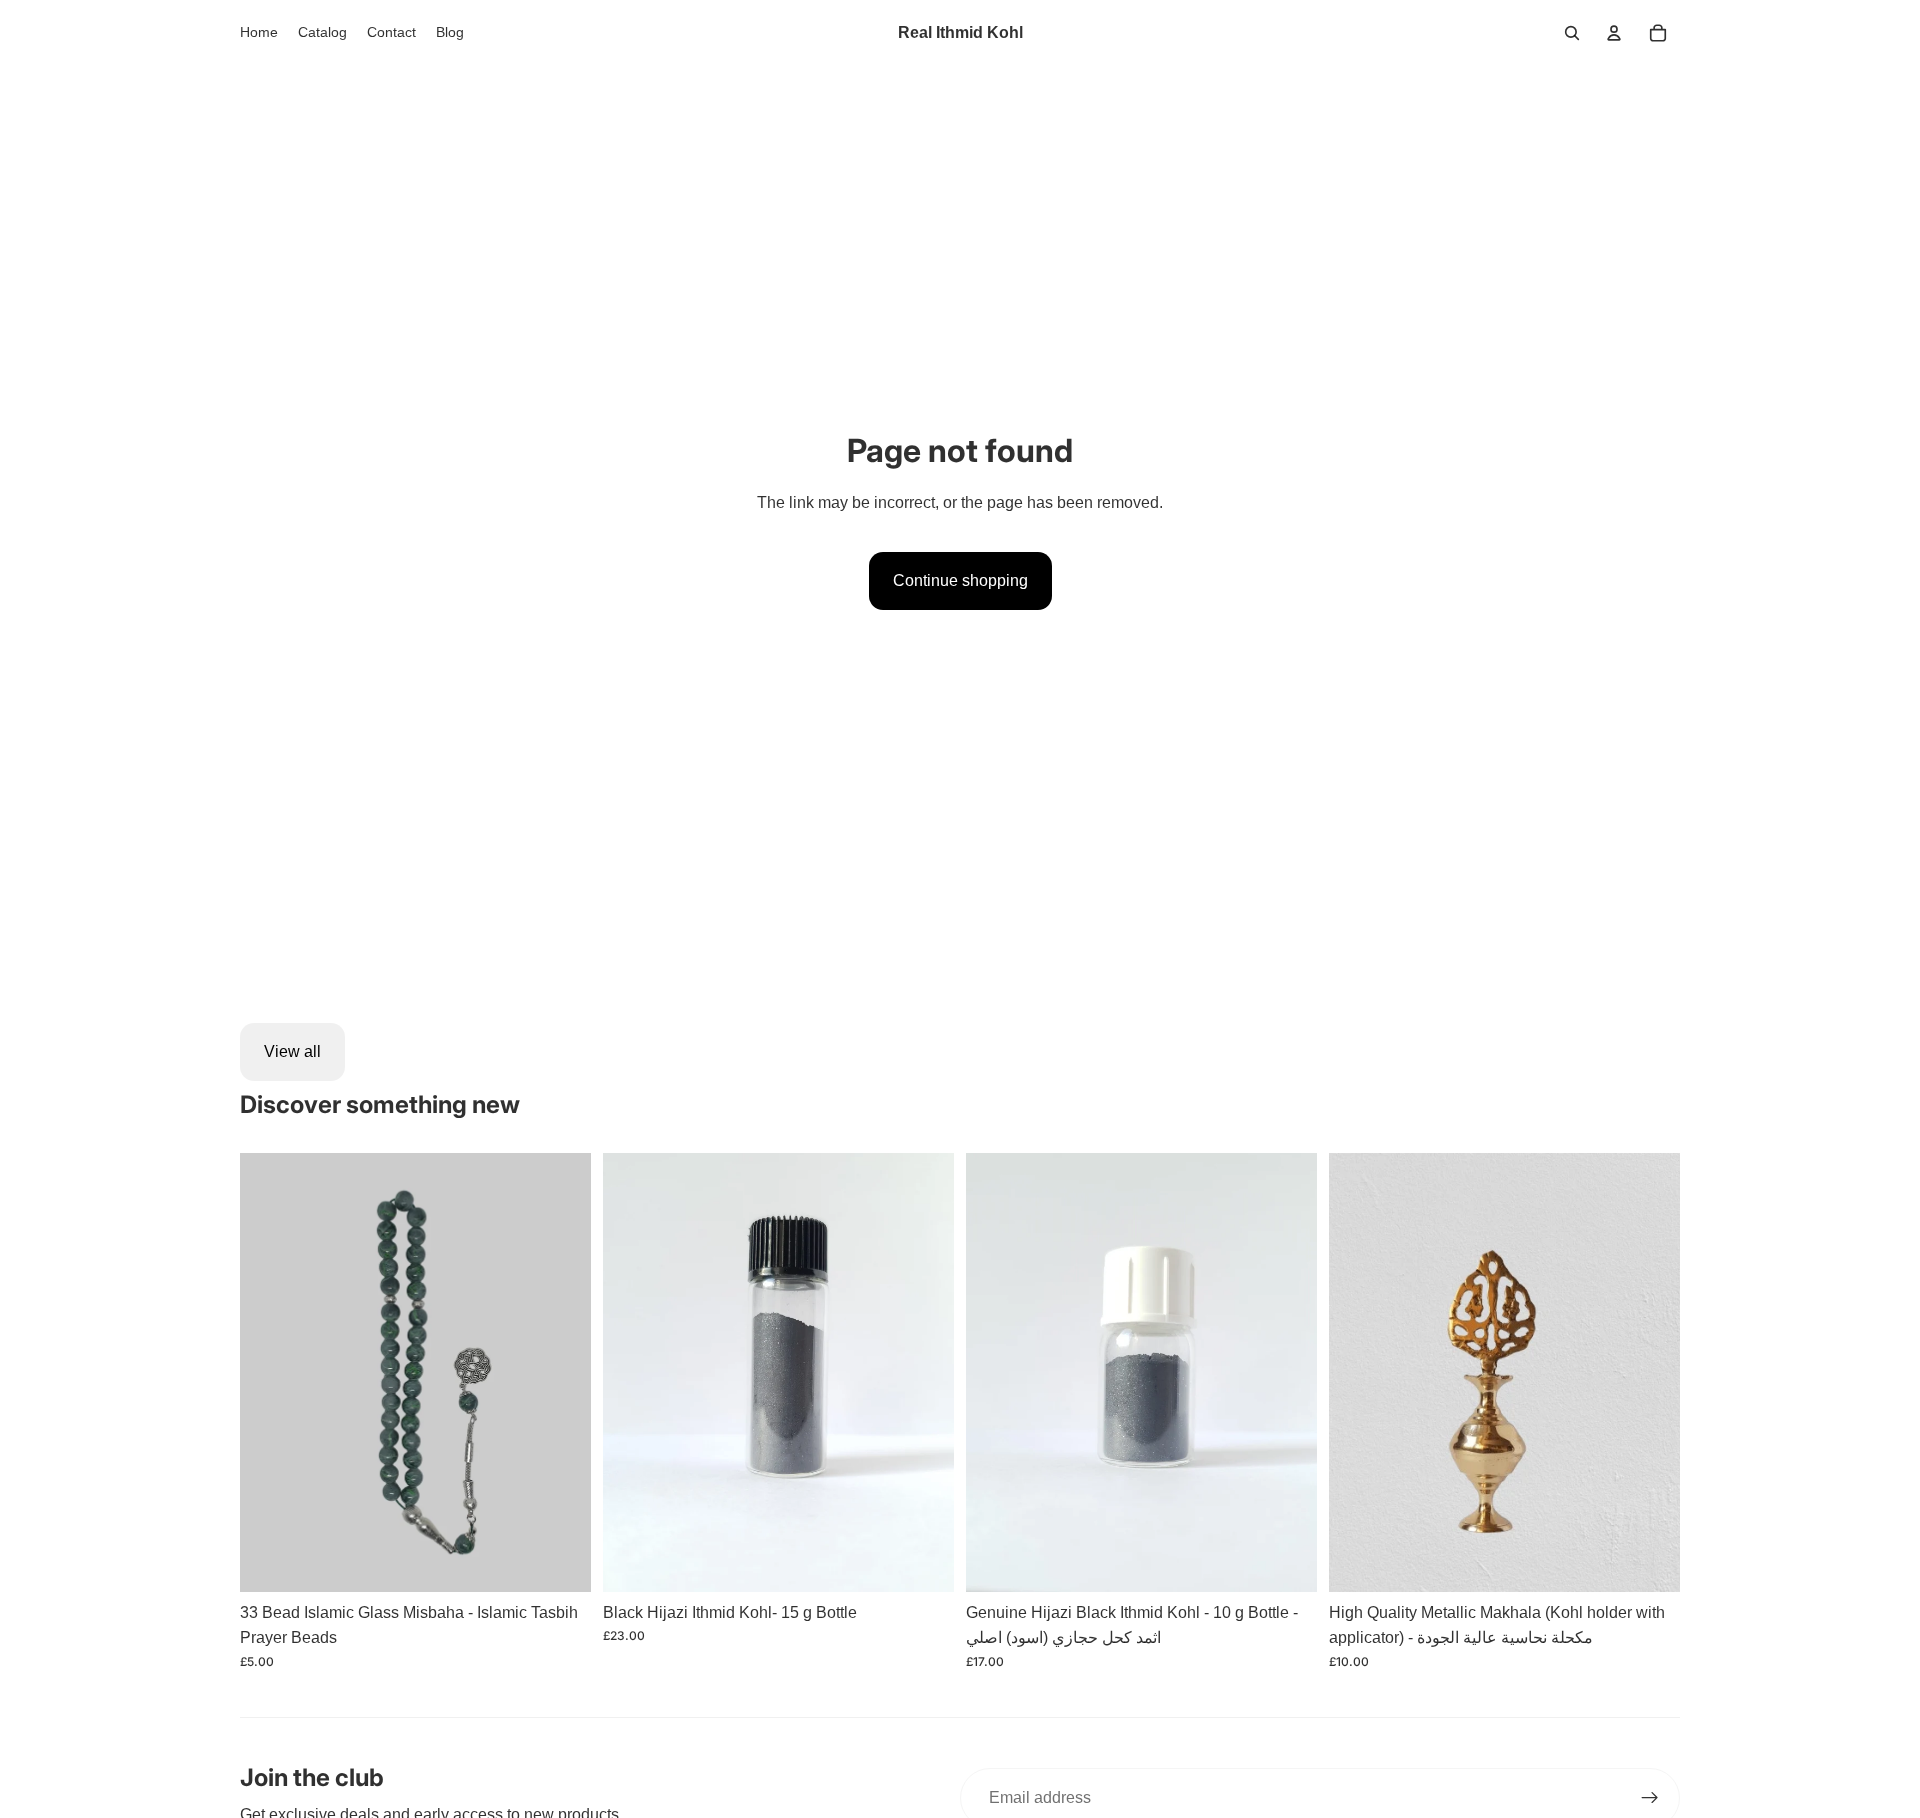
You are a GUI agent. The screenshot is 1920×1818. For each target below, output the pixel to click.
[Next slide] (561, 1372)
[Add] (923, 1561)
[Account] (1614, 33)
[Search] (1572, 33)
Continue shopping (960, 580)
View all (292, 1051)
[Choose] (560, 1561)
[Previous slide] (270, 1372)
